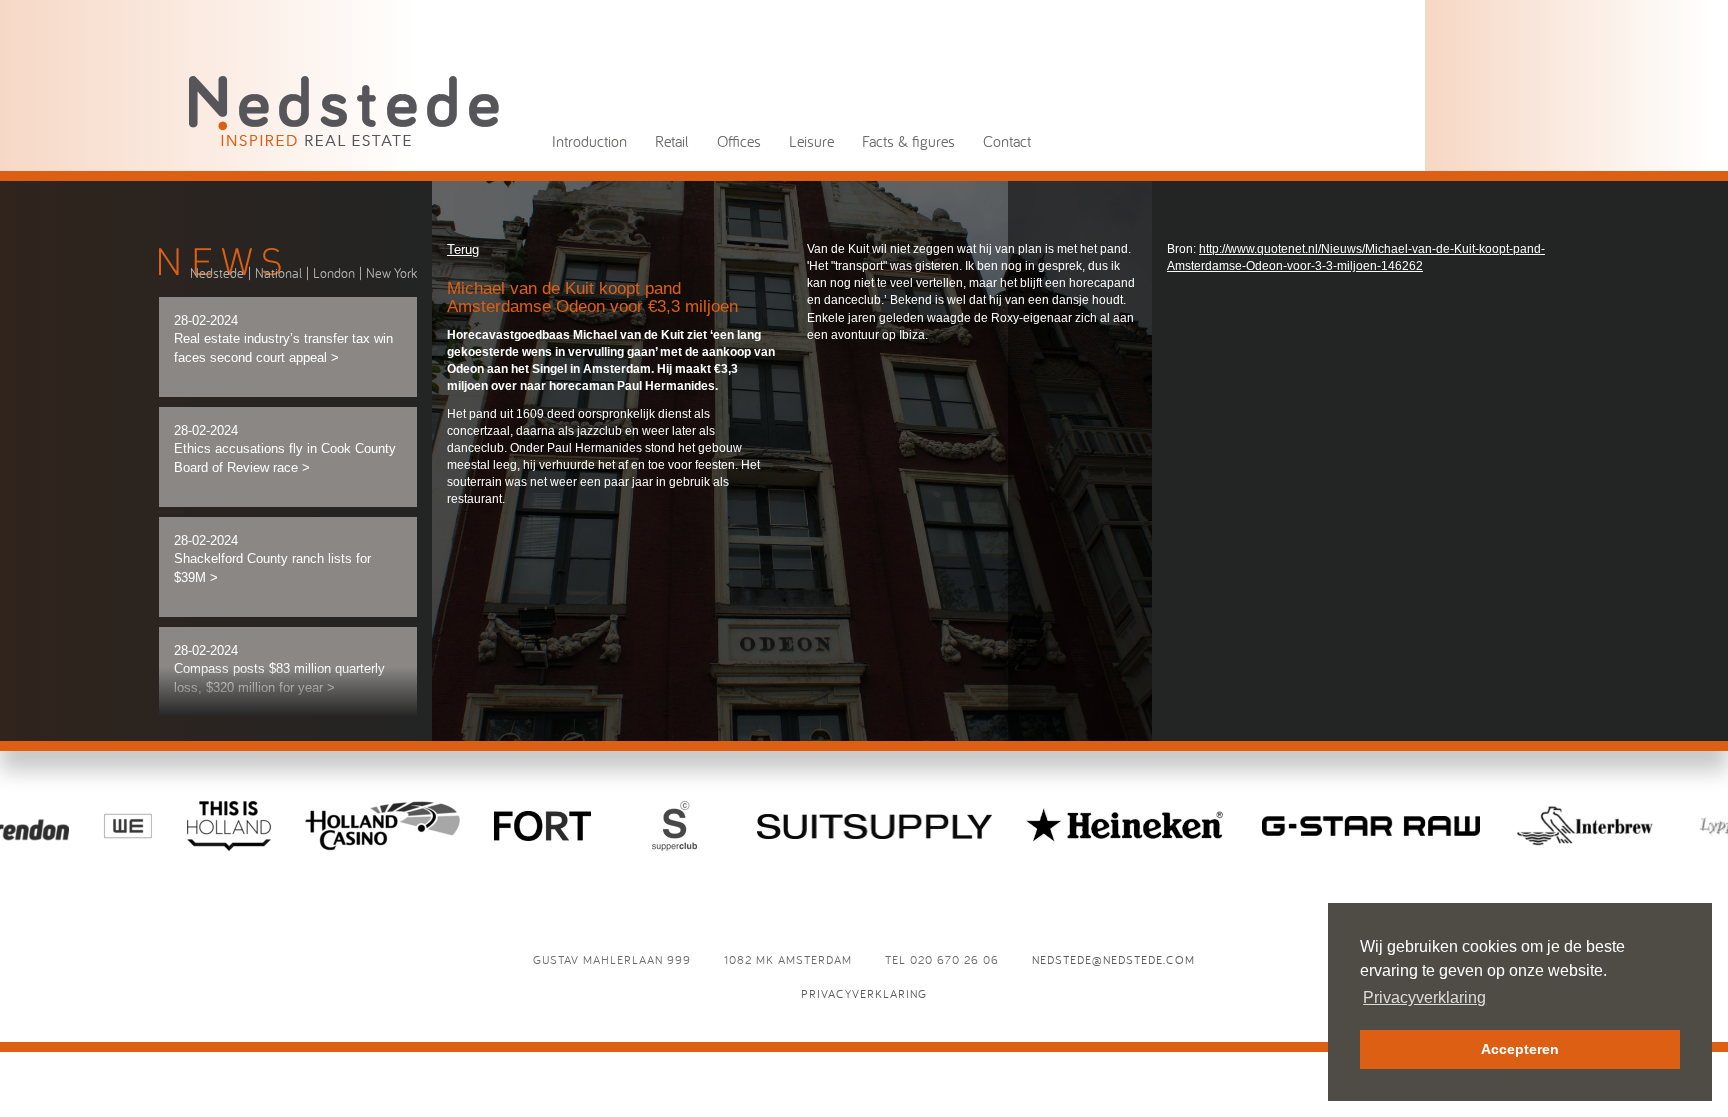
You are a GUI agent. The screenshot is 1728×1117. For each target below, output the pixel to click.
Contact (1007, 141)
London (334, 273)
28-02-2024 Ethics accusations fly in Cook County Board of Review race (285, 449)
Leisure (811, 141)
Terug (463, 249)
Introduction (589, 141)
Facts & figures (908, 141)
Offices (739, 141)
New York (391, 273)
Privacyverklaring (864, 993)
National (278, 273)
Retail (672, 141)
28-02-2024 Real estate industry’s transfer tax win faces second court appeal (283, 339)
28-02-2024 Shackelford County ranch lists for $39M (272, 559)
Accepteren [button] (1520, 1049)
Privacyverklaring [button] (1424, 997)
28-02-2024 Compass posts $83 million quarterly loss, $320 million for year (279, 669)
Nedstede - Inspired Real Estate (344, 110)
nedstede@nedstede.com (1113, 959)
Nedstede (217, 273)
